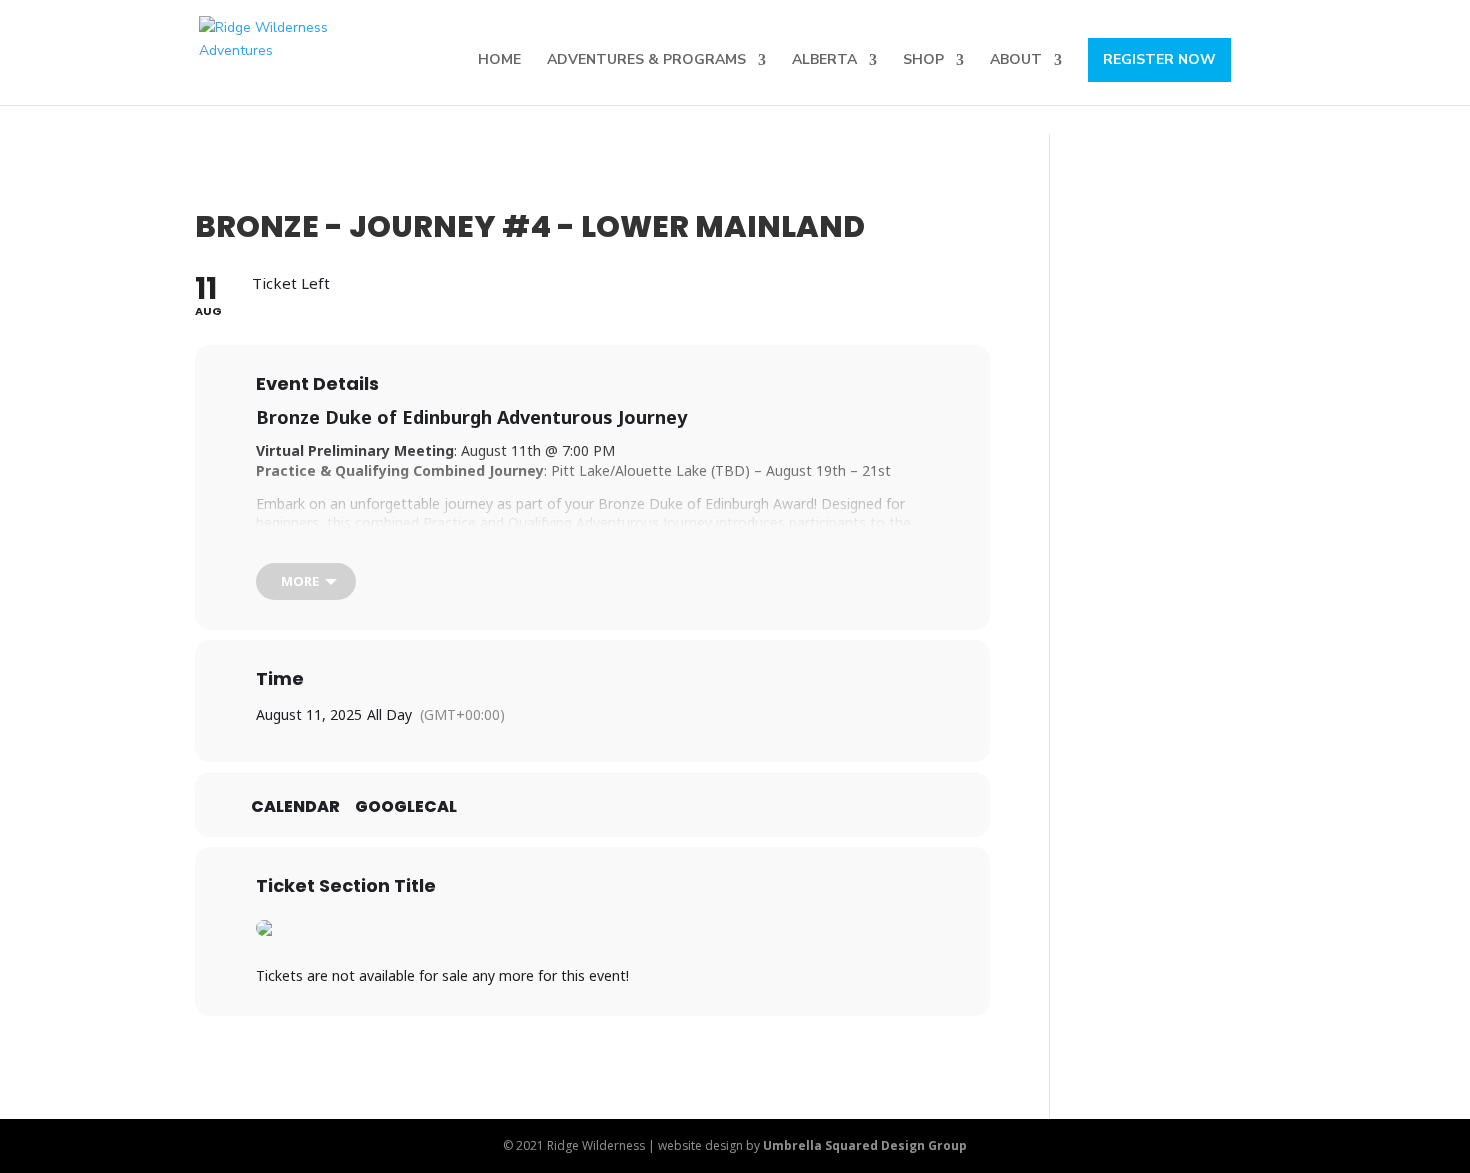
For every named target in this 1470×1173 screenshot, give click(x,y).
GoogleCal (406, 807)
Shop (923, 61)
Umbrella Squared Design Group (865, 1145)
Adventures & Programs (646, 61)
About (1016, 61)
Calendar (295, 807)
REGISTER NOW (1159, 59)
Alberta (824, 61)
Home (499, 61)
